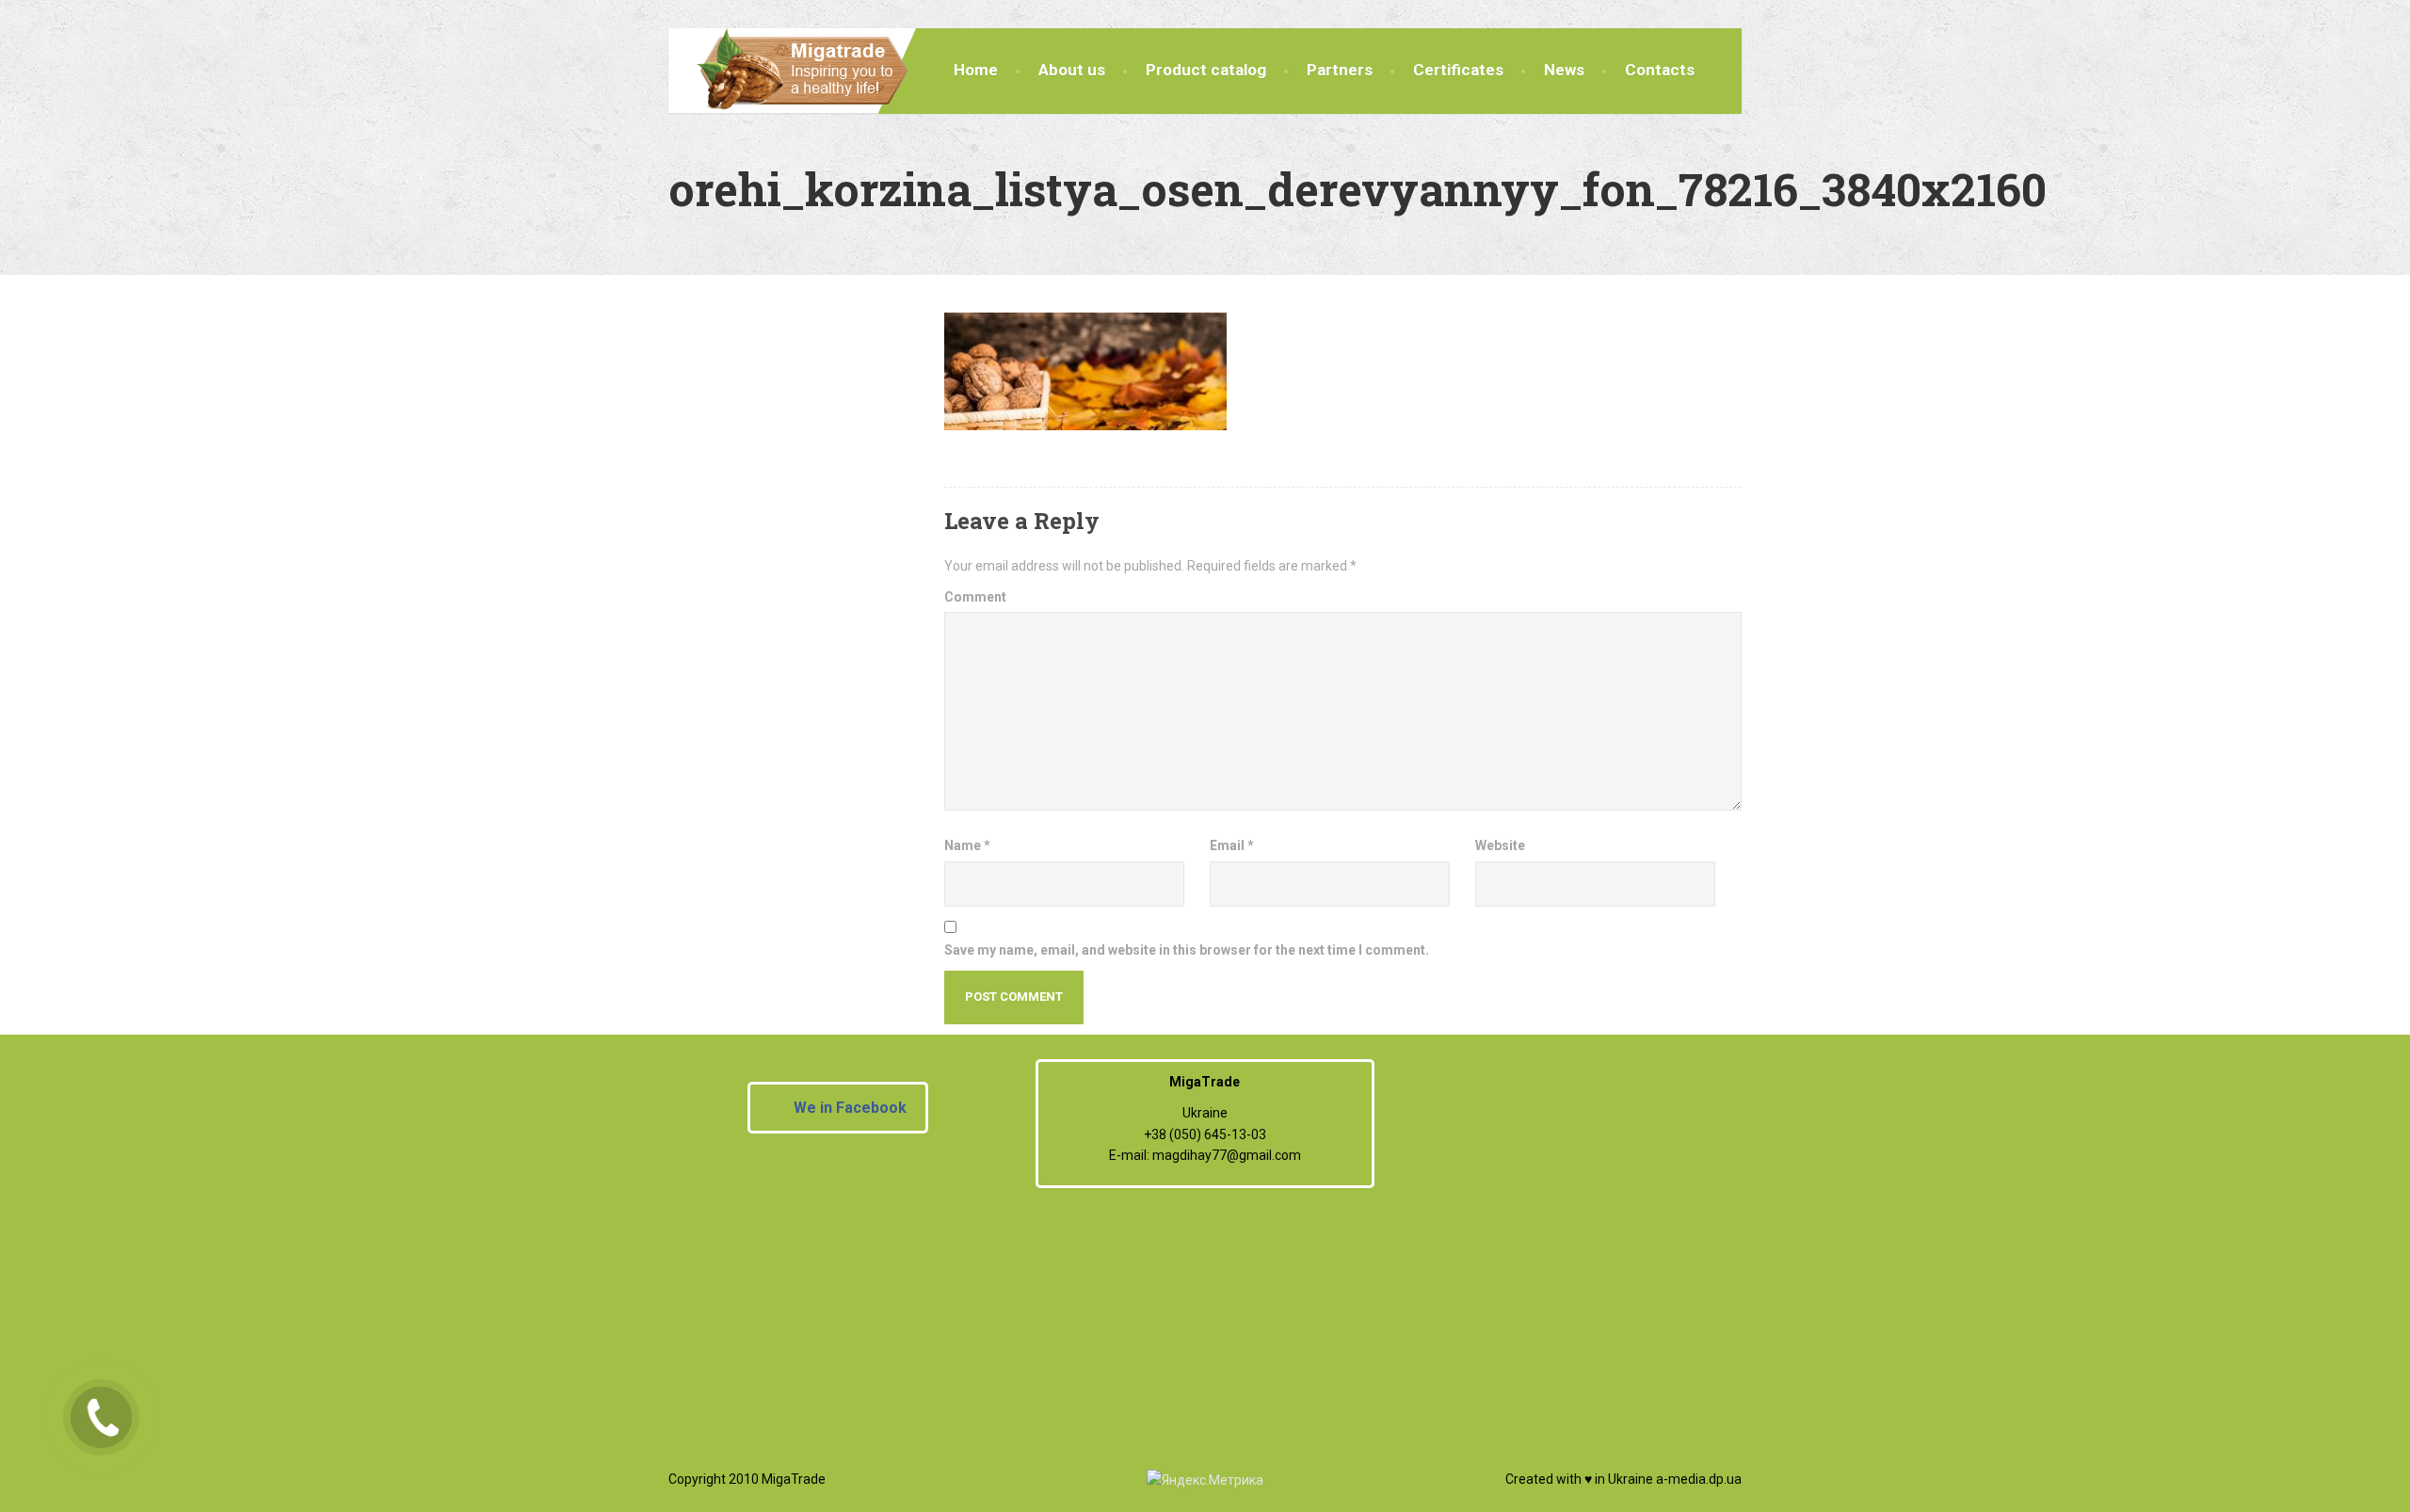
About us (1072, 70)
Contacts (1660, 70)
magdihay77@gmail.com (1227, 1155)
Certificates (1458, 70)
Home (976, 70)
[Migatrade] (788, 70)
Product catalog (1206, 70)
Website (1500, 845)
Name (967, 845)
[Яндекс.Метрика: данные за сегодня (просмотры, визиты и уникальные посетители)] (1205, 1480)
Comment (975, 597)
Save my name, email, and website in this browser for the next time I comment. (1187, 950)
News (1564, 70)
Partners (1340, 70)
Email (1232, 845)
